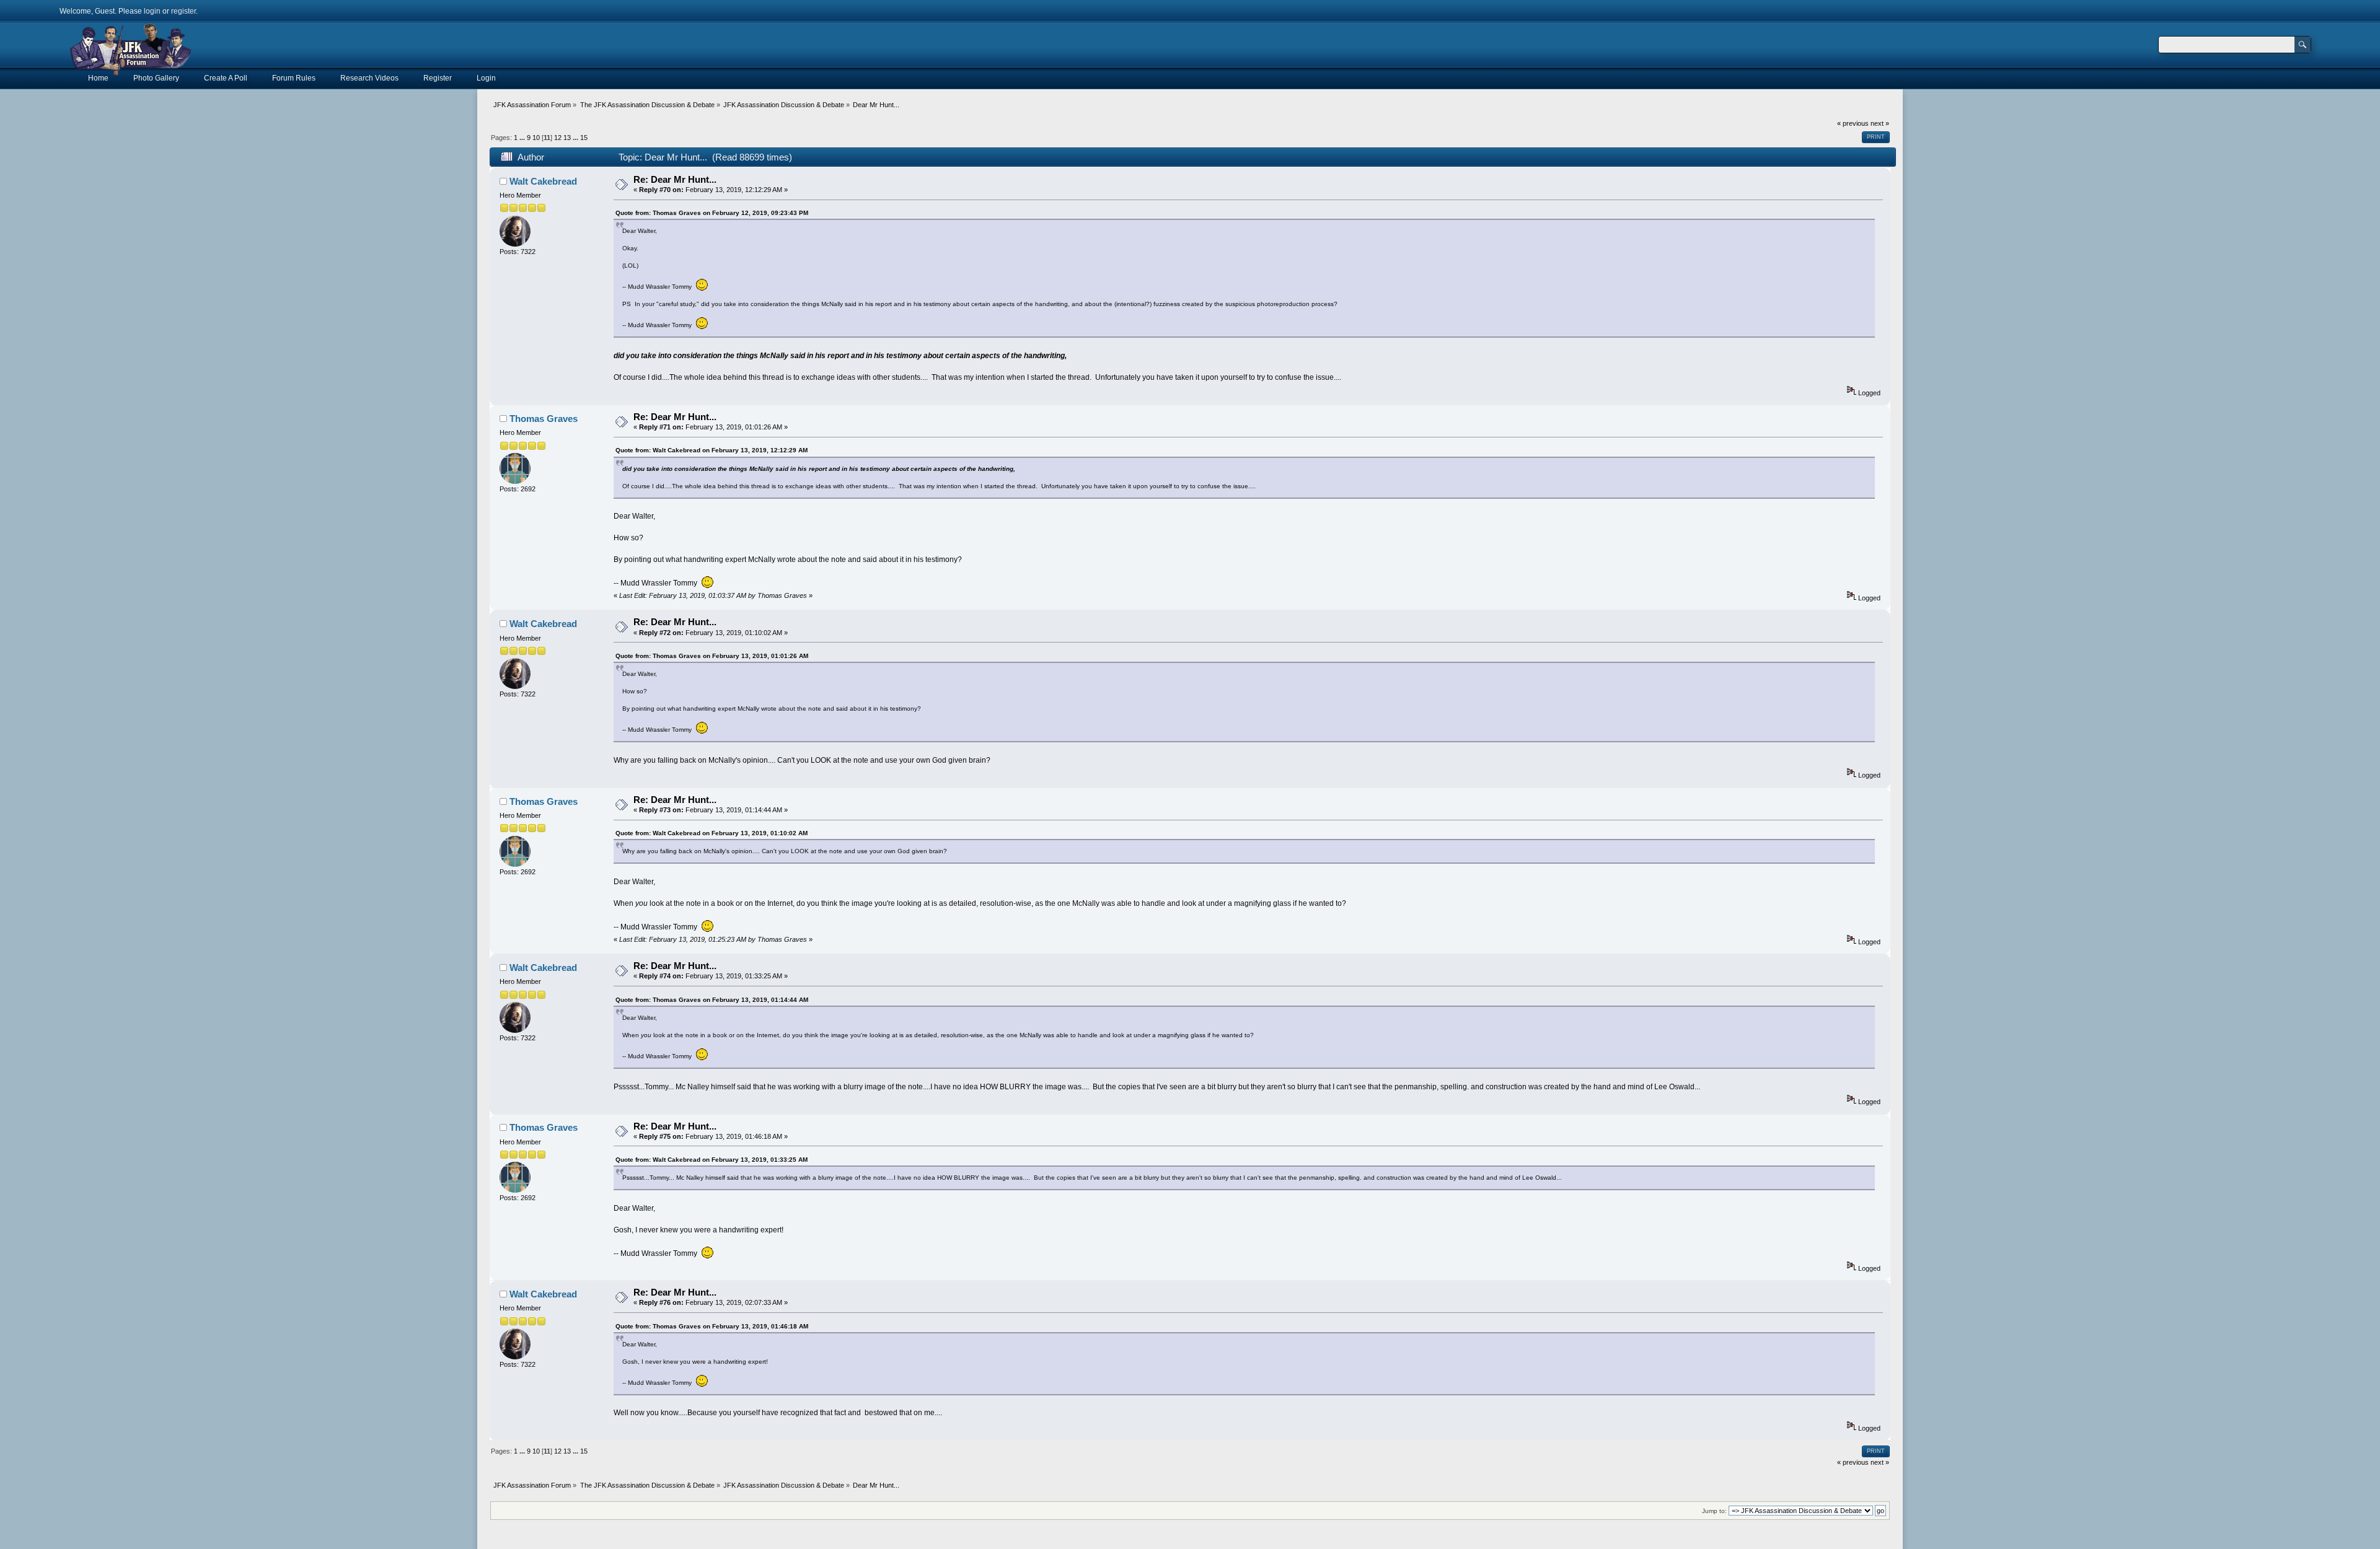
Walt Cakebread (543, 181)
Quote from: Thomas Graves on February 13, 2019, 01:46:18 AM (712, 1326)
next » (1880, 123)
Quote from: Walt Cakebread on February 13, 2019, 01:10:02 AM (712, 833)
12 (558, 138)
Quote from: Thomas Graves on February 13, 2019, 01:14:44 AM (712, 1000)
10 (536, 138)
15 (584, 138)
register (183, 11)
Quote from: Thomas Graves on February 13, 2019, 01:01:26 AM (712, 656)
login (152, 11)
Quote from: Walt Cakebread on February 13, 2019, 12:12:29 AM (712, 450)
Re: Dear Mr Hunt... (675, 179)
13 (567, 138)
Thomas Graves (544, 419)
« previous (1853, 123)
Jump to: (1714, 1511)
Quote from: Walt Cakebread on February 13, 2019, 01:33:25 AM (712, 1160)
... (523, 138)
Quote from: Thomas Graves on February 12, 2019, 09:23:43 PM (712, 213)
